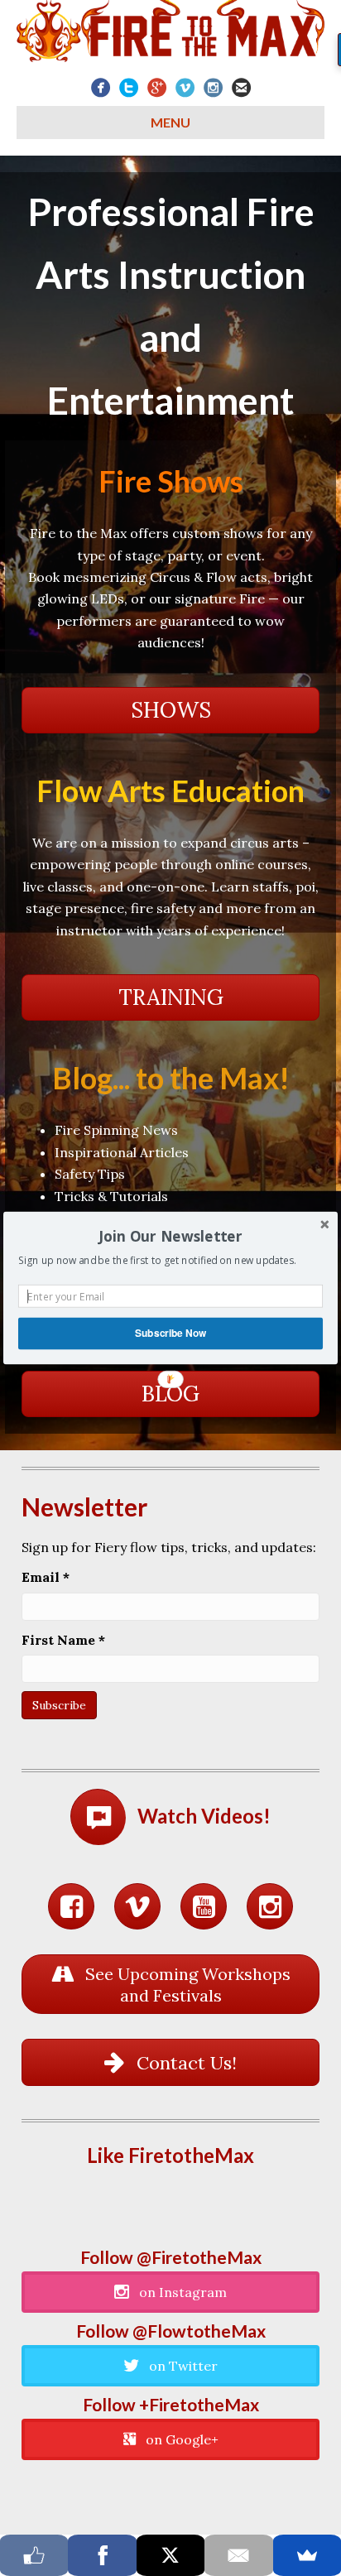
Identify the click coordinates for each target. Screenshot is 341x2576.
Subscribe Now (171, 1333)
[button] (170, 1237)
